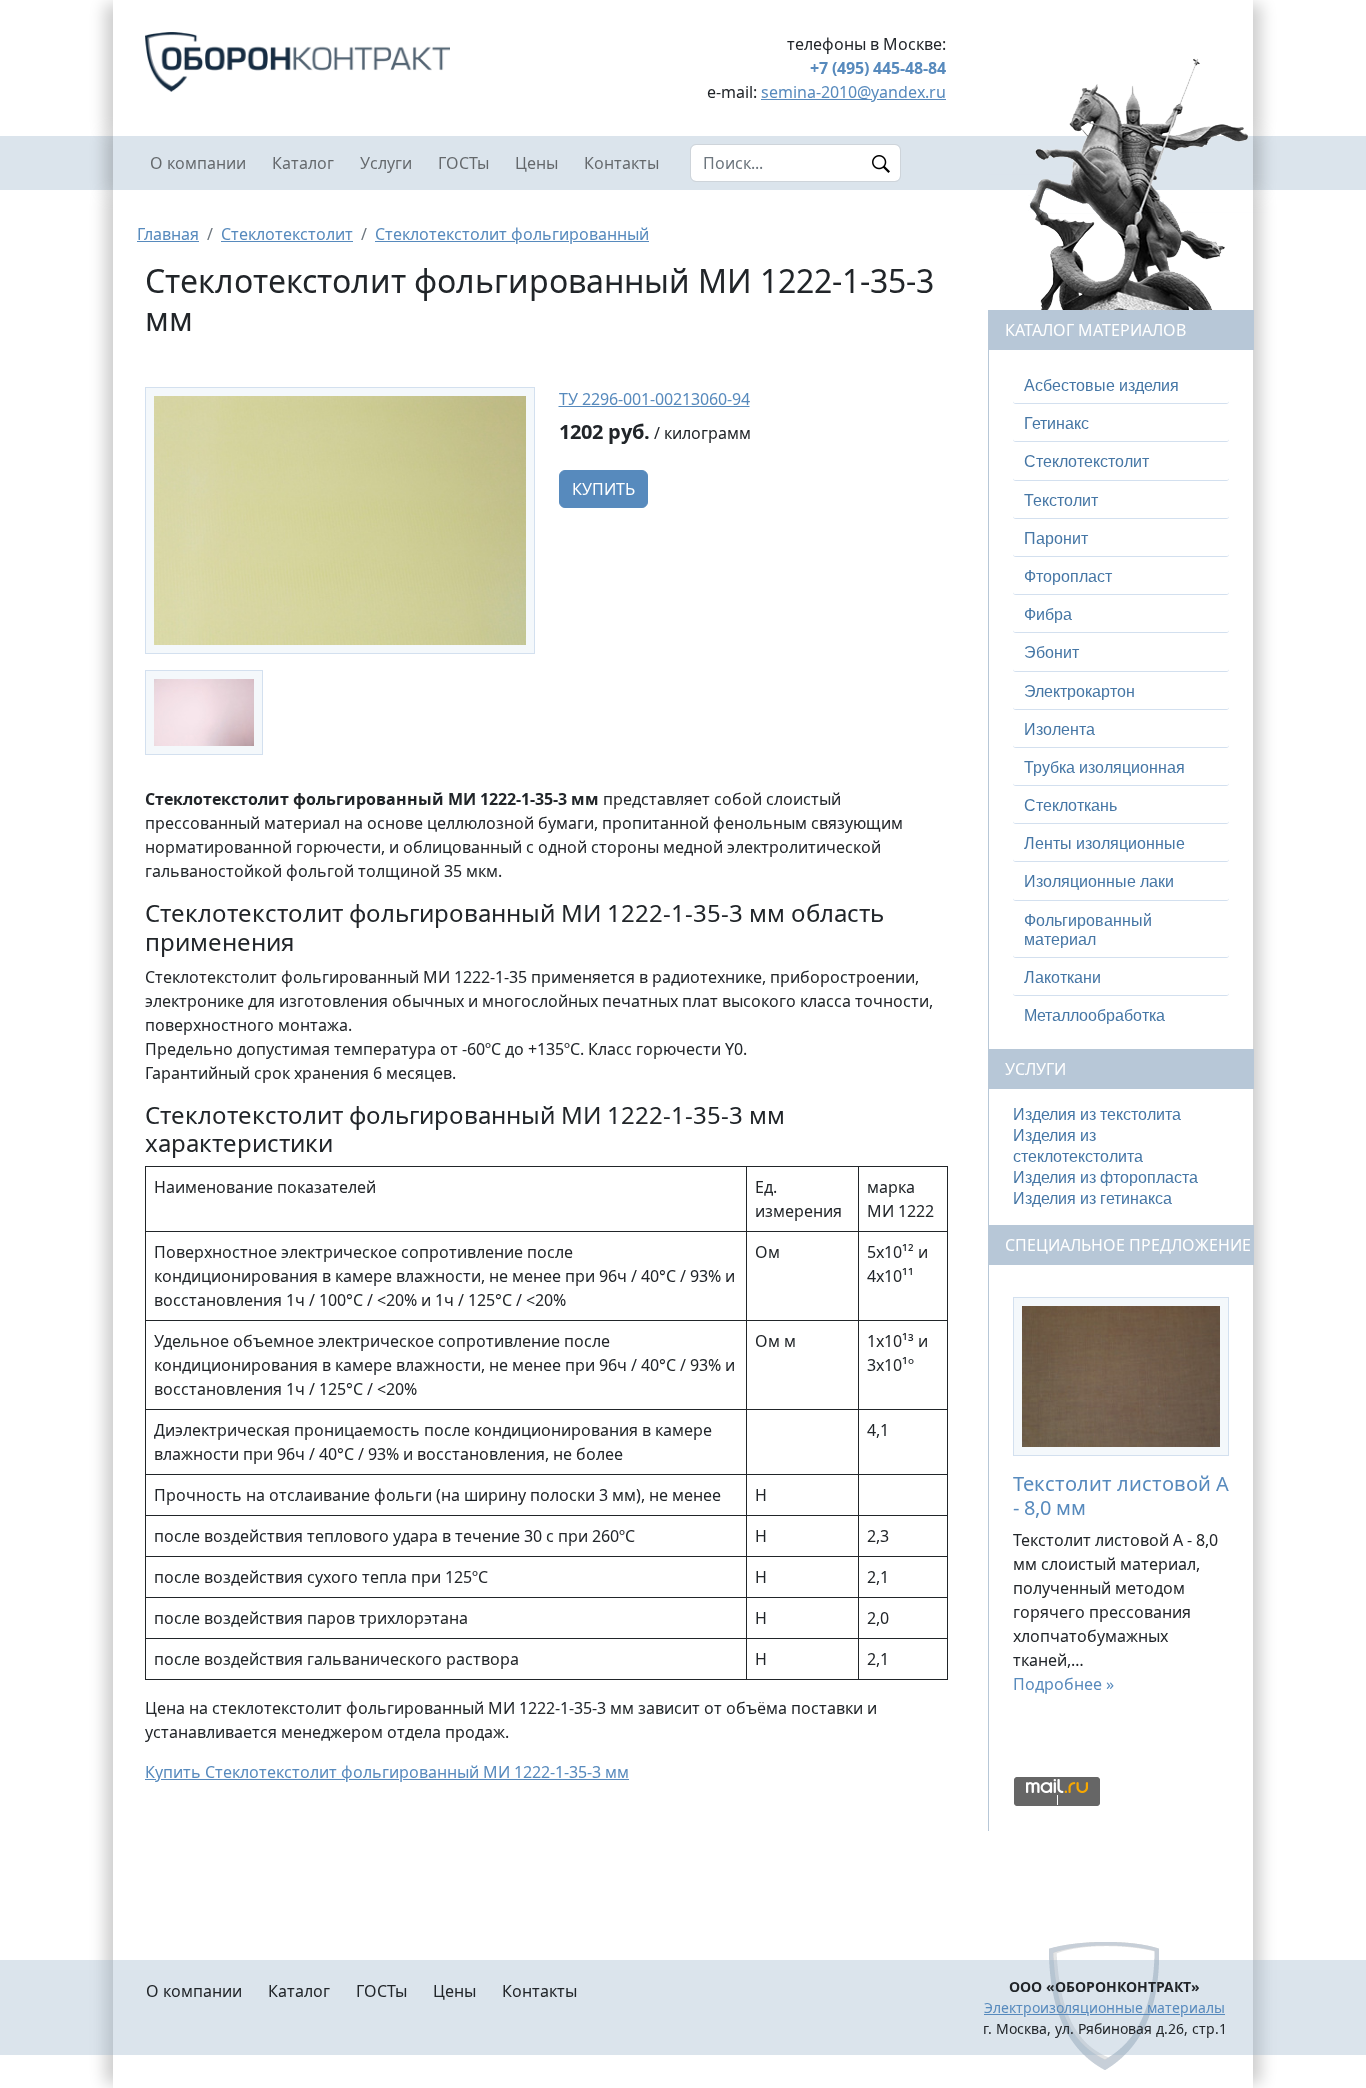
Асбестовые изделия (1101, 385)
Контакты (621, 163)
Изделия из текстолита (1097, 1114)
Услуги (386, 163)
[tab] (1121, 386)
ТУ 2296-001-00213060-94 (654, 399)
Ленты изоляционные (1104, 843)
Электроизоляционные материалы (1104, 2007)
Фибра (1048, 614)
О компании (198, 163)
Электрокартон (1079, 691)
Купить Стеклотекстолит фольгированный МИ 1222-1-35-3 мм (387, 1772)
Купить (603, 489)
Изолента (1059, 729)
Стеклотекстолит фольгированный (512, 234)
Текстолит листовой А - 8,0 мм (1121, 1495)
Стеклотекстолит (287, 234)
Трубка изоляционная (1104, 767)
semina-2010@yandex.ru (853, 92)
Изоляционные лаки (1099, 881)
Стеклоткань (1070, 805)
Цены (536, 163)
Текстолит (1061, 500)
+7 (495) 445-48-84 (878, 68)
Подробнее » (1063, 1684)
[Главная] (339, 62)
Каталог (303, 163)
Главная (168, 234)
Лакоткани (1062, 977)
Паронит (1056, 538)
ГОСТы (463, 163)
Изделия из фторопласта (1105, 1177)
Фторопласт (1068, 576)
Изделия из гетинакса (1092, 1198)
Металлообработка (1094, 1015)
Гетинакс (1056, 423)
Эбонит (1051, 652)
